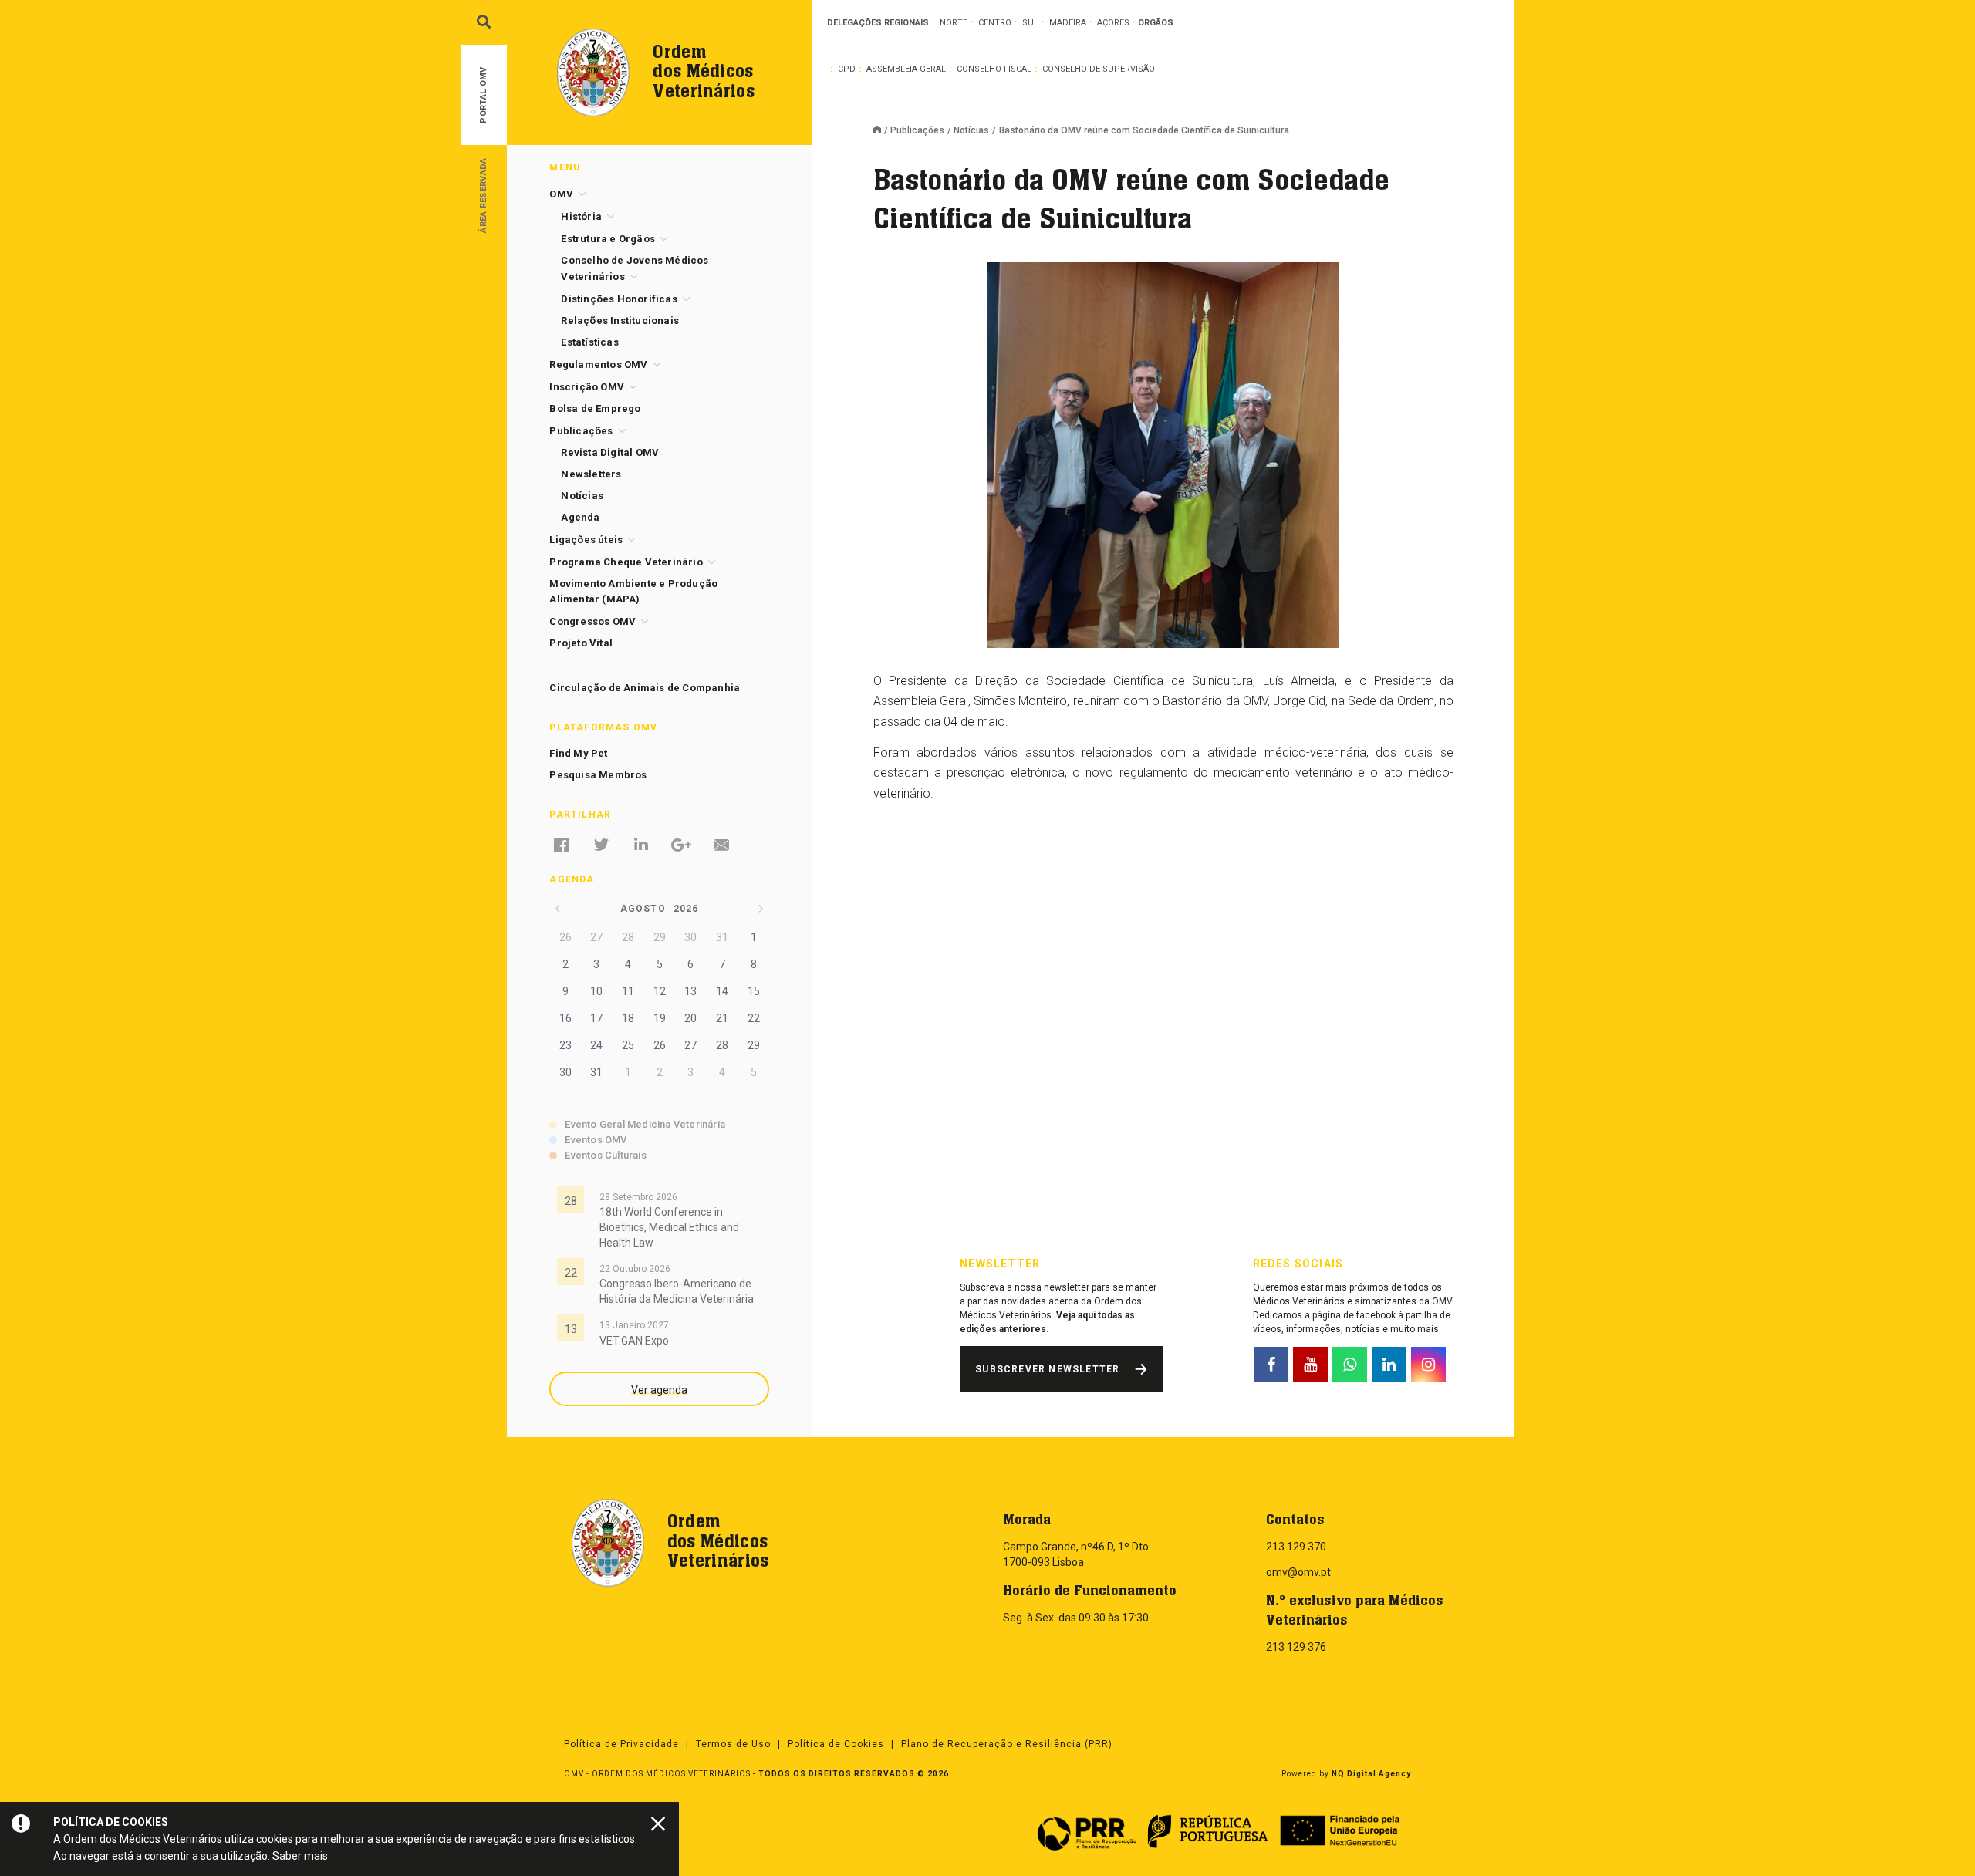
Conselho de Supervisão (1099, 69)
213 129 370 (1296, 1547)
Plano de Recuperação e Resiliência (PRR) (1007, 1744)
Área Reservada (483, 195)
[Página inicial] (882, 131)
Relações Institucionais (620, 321)
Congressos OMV (592, 621)
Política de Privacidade (621, 1744)
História (581, 216)
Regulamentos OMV (598, 364)
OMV (561, 194)
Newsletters (591, 474)
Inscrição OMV (587, 387)
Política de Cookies (836, 1744)
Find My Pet (578, 753)
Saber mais (300, 1856)
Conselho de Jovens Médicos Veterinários (635, 268)
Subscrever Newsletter (1047, 1369)
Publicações (917, 130)
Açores (1113, 23)
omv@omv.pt (1298, 1572)
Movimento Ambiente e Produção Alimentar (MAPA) (633, 591)
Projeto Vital (581, 643)
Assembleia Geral (906, 69)
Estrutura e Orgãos (608, 239)
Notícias (971, 130)
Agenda (580, 517)
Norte (954, 23)
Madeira (1068, 23)
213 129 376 (1296, 1647)
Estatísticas (589, 342)
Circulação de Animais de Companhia (645, 688)
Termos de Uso (733, 1744)
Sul (1030, 23)
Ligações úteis (586, 540)
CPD (847, 69)
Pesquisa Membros (598, 775)
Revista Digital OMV (610, 452)
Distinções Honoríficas (619, 299)
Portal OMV (483, 95)
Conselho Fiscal (994, 69)
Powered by (1346, 1774)
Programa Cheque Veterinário (626, 562)
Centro (995, 23)
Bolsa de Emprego (595, 408)
